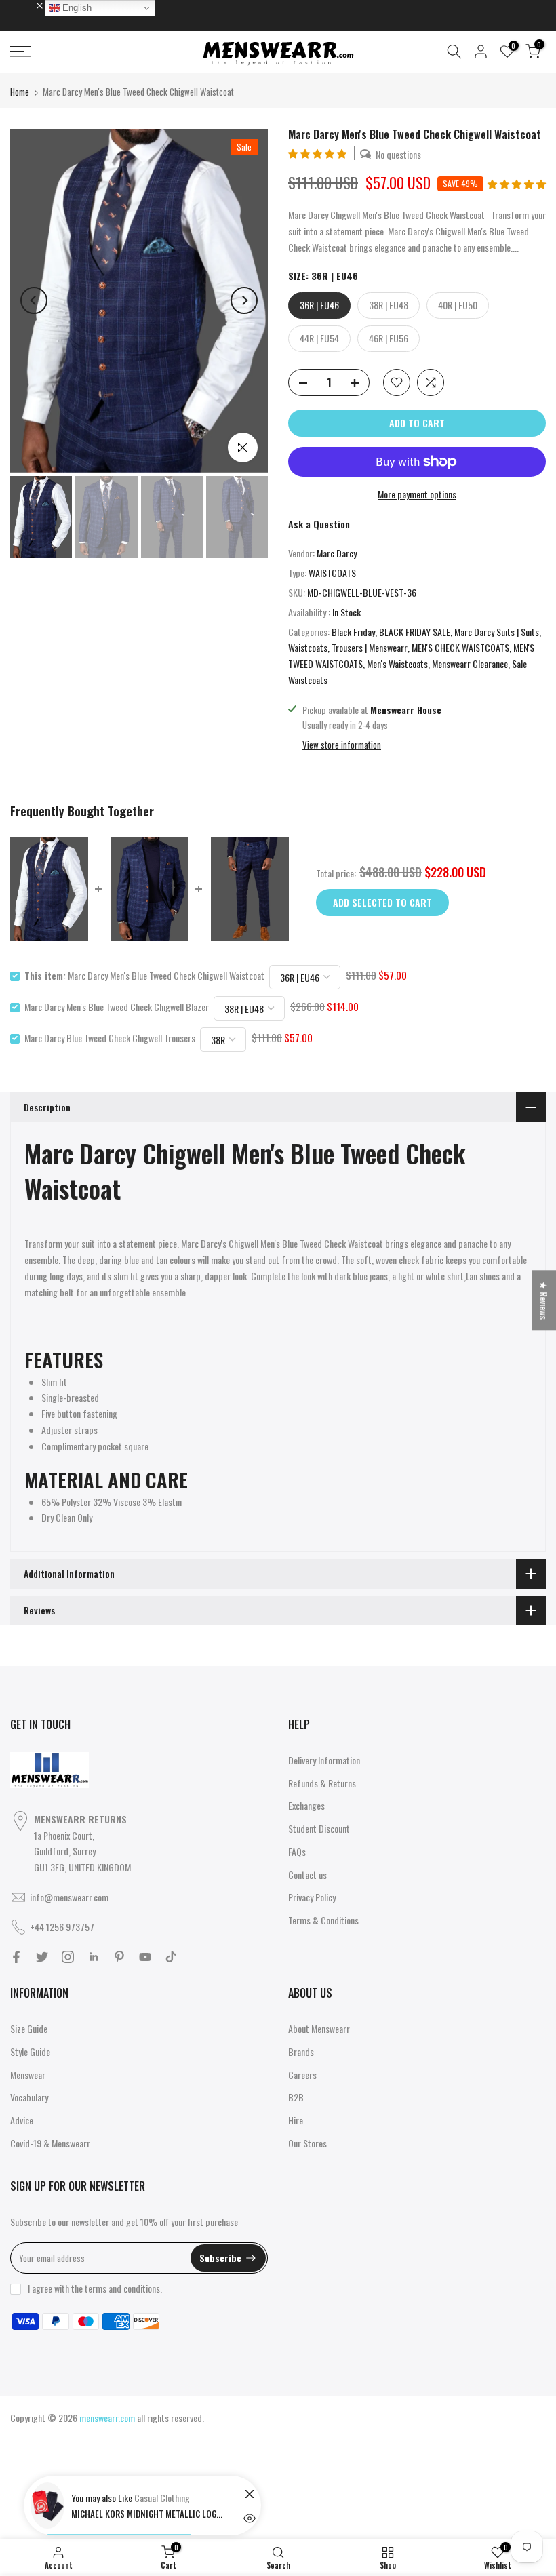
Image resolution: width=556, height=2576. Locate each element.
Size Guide (29, 2028)
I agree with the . (95, 2288)
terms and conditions (122, 2288)
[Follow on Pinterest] (119, 1957)
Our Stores (307, 2143)
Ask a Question (319, 524)
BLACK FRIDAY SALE (415, 632)
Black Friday (353, 632)
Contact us (307, 1875)
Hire (296, 2120)
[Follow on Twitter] (42, 1957)
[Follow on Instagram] (68, 1957)
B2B (296, 2097)
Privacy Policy (312, 1897)
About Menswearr (319, 2028)
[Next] (244, 300)
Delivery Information (324, 1760)
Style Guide (30, 2052)
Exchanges (306, 1805)
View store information (342, 745)
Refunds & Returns (322, 1783)
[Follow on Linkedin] (94, 1957)
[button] (318, 153)
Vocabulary (29, 2097)
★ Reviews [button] (544, 1300)
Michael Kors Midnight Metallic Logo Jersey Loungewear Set (149, 2514)
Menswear (28, 2075)
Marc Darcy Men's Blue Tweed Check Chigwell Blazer (117, 1007)
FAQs (297, 1851)
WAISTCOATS (332, 573)
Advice (22, 2120)
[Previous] (34, 300)
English (76, 8)
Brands (301, 2052)
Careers (302, 2075)
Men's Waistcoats (397, 663)
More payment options (417, 494)
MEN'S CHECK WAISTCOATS (460, 647)
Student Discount (319, 1828)
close (26, 5)
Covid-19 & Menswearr (50, 2143)
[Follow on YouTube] (145, 1957)
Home (20, 92)
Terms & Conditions (323, 1920)
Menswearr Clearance (470, 663)
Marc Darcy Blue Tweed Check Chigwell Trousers (110, 1038)
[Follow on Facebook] (16, 1957)
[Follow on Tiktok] (171, 1957)
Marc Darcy (337, 553)
